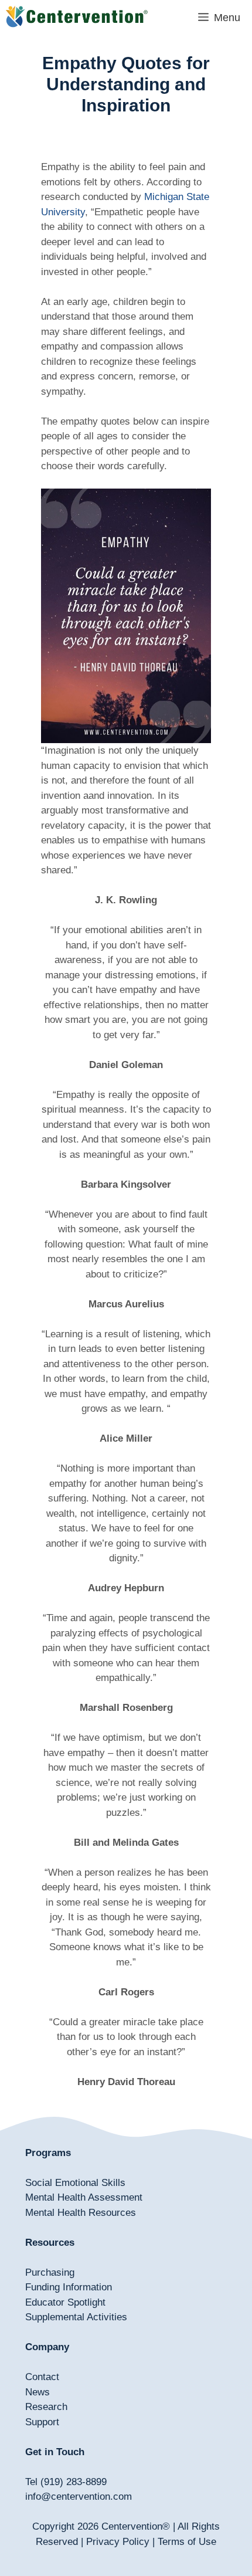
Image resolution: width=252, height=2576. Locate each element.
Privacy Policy (118, 2542)
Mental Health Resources (81, 2213)
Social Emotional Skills (75, 2183)
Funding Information (69, 2287)
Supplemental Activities (76, 2317)
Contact (42, 2377)
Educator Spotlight (65, 2302)
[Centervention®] (77, 18)
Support (42, 2422)
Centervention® (136, 2526)
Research (46, 2407)
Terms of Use (187, 2542)
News (38, 2392)
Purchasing (50, 2272)
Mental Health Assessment (84, 2197)
